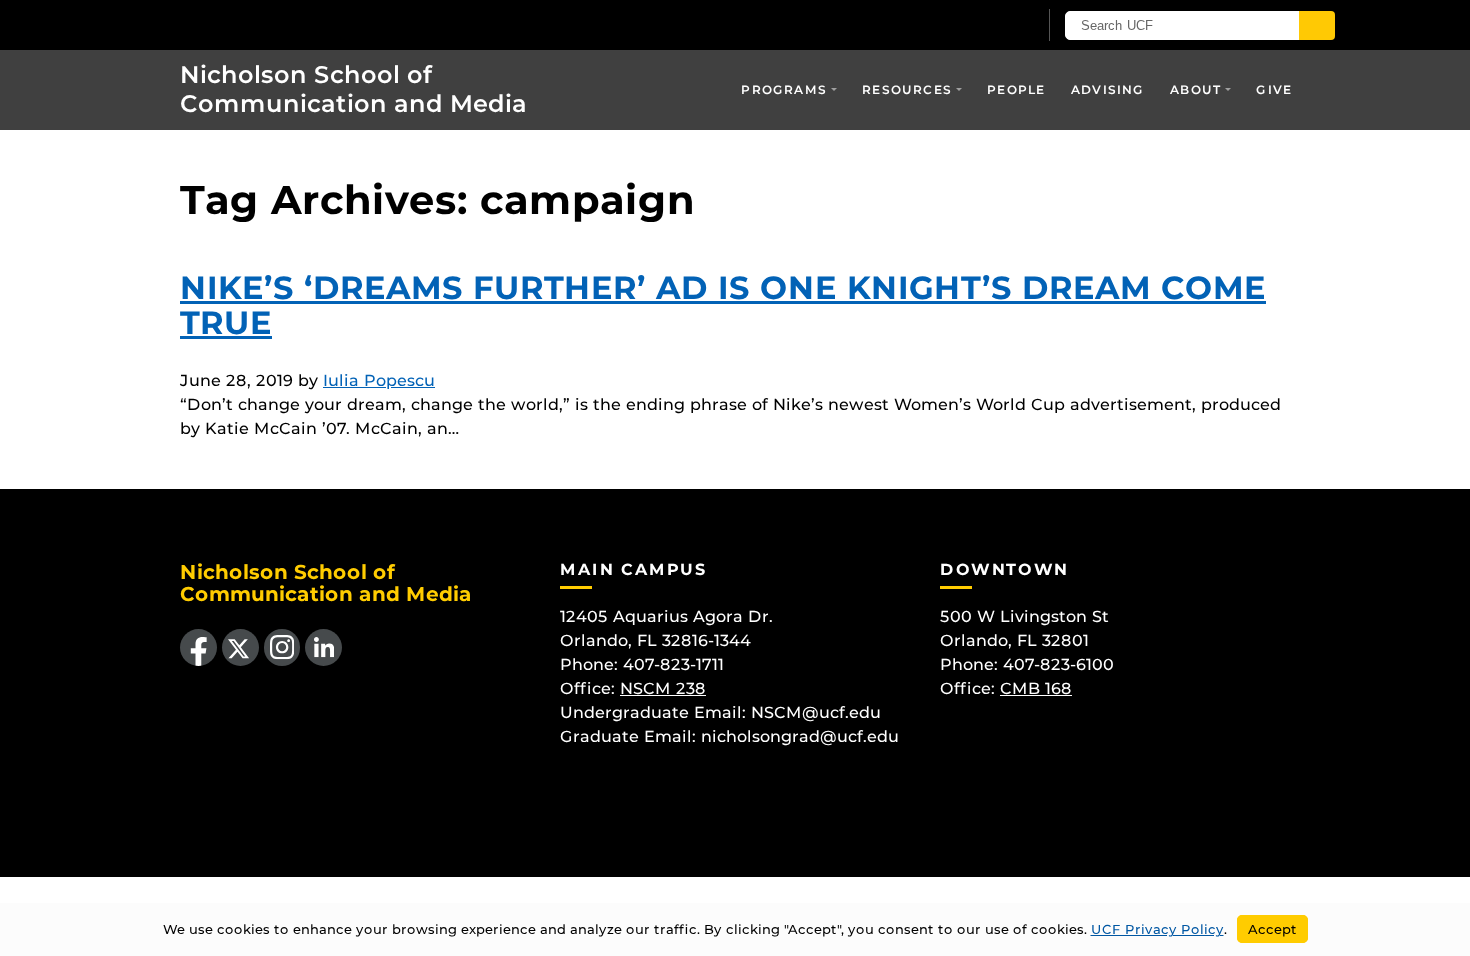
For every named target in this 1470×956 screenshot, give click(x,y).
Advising (1108, 89)
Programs (784, 89)
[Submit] (1317, 25)
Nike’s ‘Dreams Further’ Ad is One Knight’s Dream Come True (723, 305)
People (1016, 89)
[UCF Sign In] (972, 26)
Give (1274, 89)
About (1195, 89)
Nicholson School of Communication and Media (353, 89)
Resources (907, 89)
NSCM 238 (663, 688)
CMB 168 (1036, 688)
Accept (1272, 929)
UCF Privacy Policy (1157, 929)
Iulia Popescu (379, 380)
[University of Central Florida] (296, 24)
